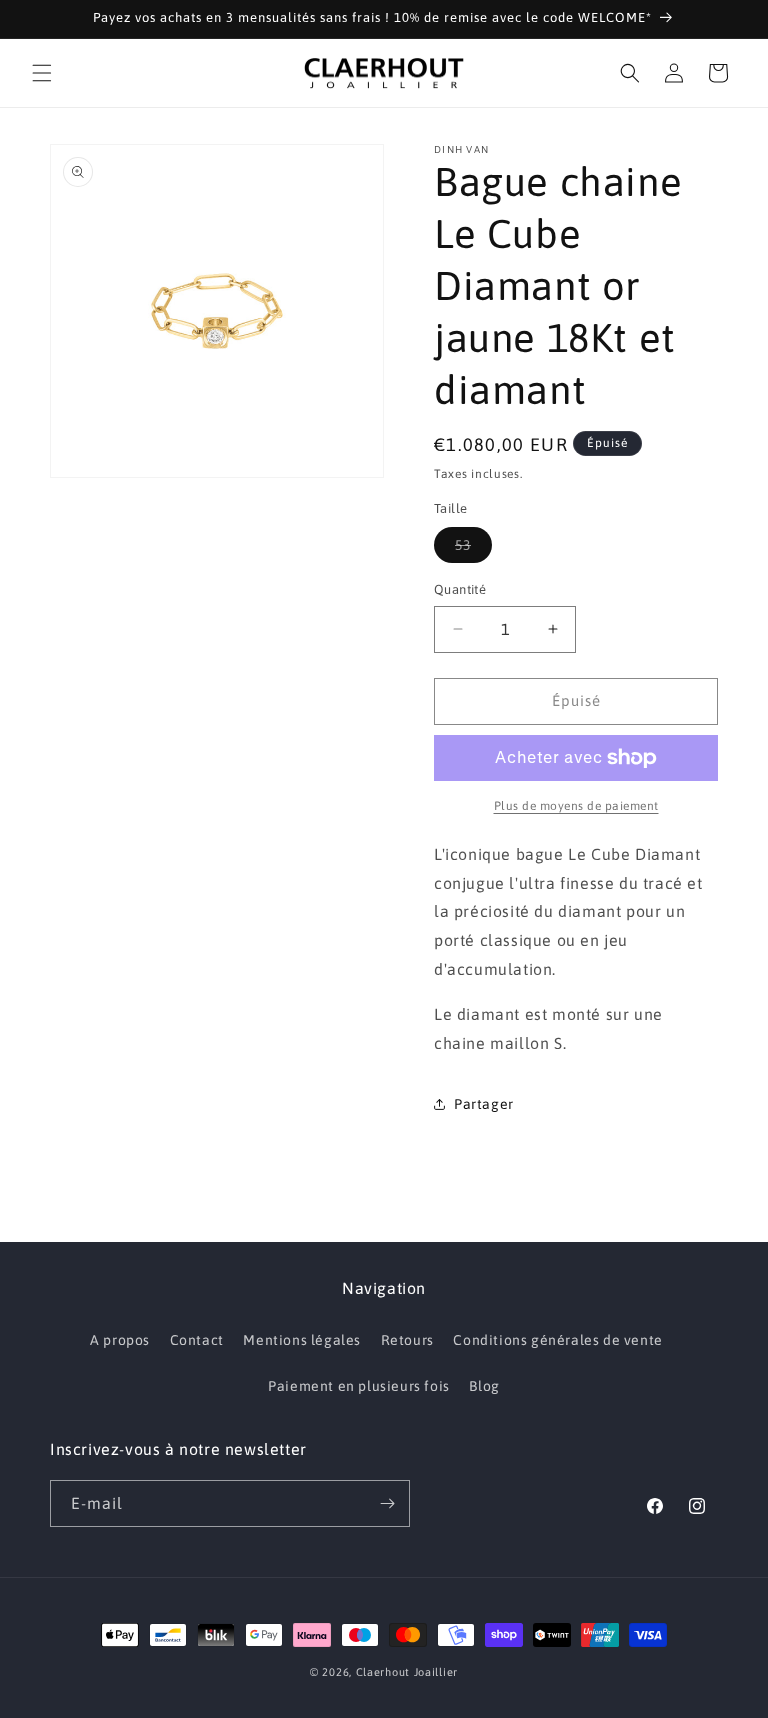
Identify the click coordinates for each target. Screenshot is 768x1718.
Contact (197, 1340)
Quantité (460, 589)
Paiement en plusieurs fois (359, 1386)
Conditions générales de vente (557, 1340)
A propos (120, 1340)
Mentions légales (302, 1340)
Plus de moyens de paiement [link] (576, 806)
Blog (484, 1386)
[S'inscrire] (387, 1503)
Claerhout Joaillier (407, 1672)
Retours (407, 1340)
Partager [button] (484, 1104)
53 (473, 549)
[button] (42, 73)
